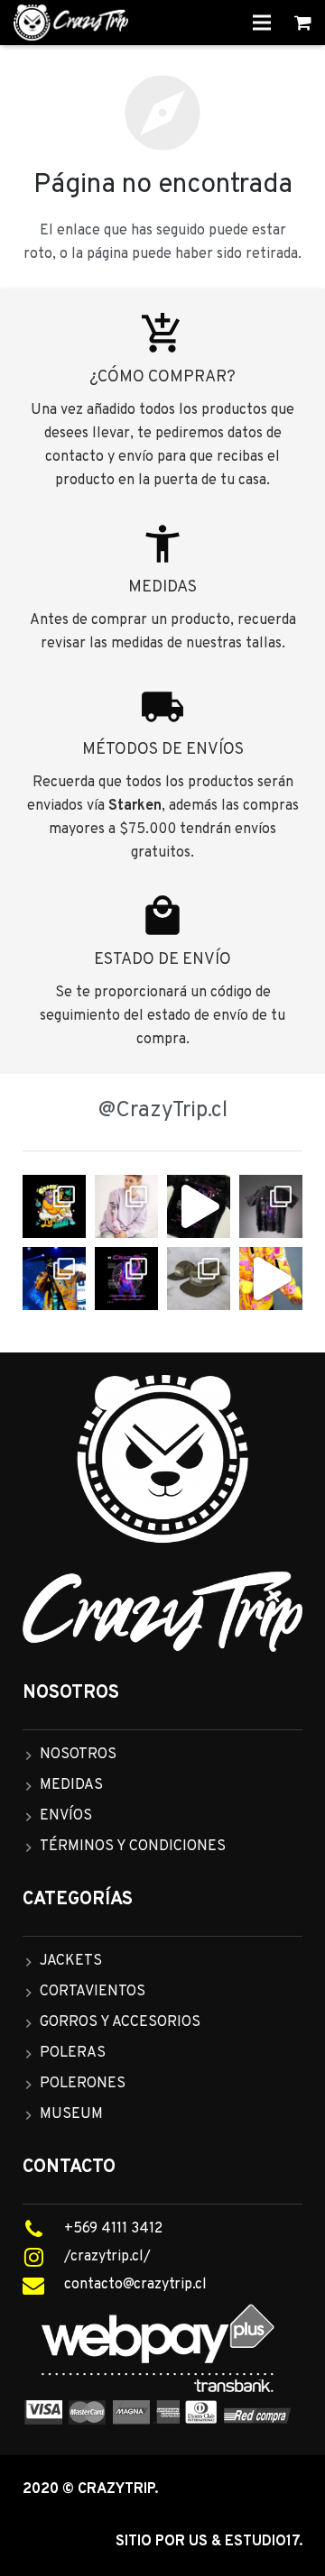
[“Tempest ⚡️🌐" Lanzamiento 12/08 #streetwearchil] (126, 1279)
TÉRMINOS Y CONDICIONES (133, 1847)
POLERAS (73, 2053)
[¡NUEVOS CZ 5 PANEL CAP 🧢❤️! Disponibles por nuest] (199, 1279)
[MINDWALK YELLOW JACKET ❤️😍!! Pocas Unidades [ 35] (271, 1279)
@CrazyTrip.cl (163, 1111)
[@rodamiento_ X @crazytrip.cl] (54, 1279)
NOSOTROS (78, 1755)
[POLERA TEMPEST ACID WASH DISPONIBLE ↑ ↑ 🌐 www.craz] (199, 1206)
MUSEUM (71, 2114)
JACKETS (71, 1961)
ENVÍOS (66, 1816)
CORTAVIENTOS (93, 1992)
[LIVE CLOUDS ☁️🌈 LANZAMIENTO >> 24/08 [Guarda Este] (54, 1206)
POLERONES (83, 2084)
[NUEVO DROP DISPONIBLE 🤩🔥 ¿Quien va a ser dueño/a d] (271, 1206)
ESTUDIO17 (262, 2542)
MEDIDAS (71, 1785)
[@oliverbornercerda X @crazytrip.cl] (126, 1206)
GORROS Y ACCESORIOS (120, 2022)
